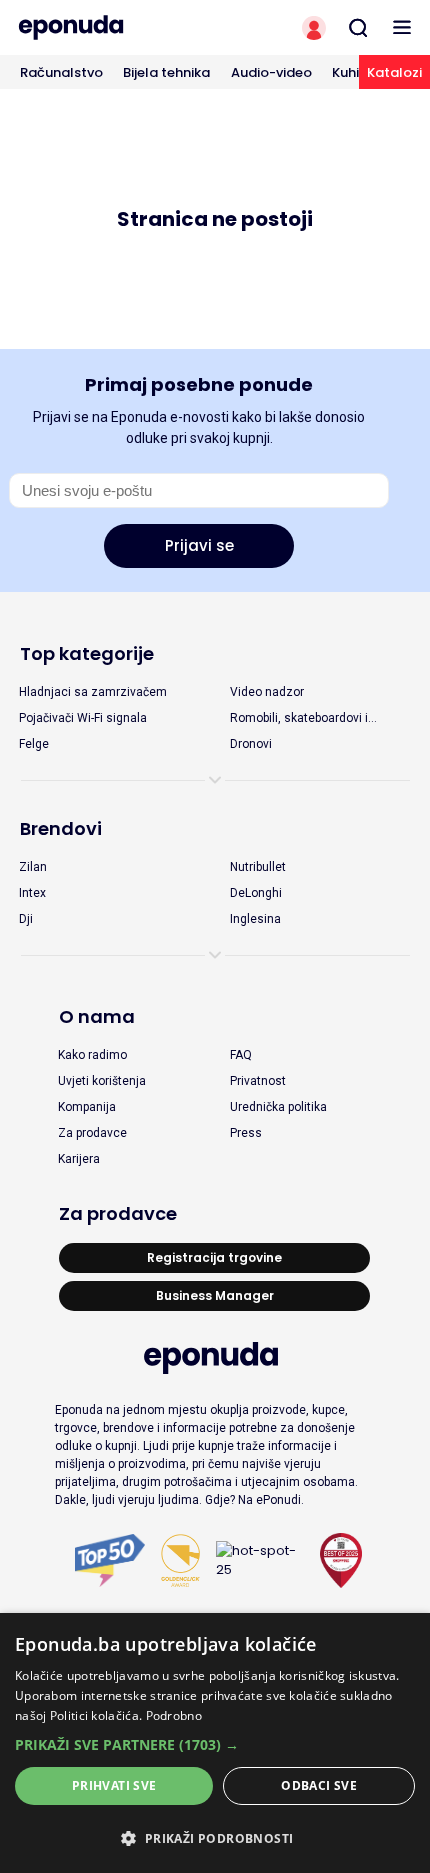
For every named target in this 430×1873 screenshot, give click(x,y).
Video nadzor (267, 692)
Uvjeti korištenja (102, 1081)
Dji (26, 919)
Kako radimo (92, 1055)
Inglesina (255, 919)
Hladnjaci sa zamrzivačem (93, 692)
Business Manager (215, 1295)
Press (246, 1133)
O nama (97, 1016)
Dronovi (251, 744)
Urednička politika (278, 1107)
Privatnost (258, 1081)
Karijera (79, 1159)
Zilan (33, 867)
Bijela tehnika (166, 72)
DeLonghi (256, 893)
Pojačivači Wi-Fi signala (83, 718)
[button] (215, 1744)
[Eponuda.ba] (107, 27)
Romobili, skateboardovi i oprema (299, 719)
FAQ (241, 1055)
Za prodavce (92, 1133)
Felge (34, 744)
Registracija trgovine (214, 1257)
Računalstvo (61, 72)
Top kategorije (87, 653)
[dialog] (215, 1743)
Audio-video (271, 72)
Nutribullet (258, 867)
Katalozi (394, 72)
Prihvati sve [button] (114, 1785)
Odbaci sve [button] (319, 1785)
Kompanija (87, 1107)
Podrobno (174, 1715)
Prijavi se (199, 545)
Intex (32, 893)
